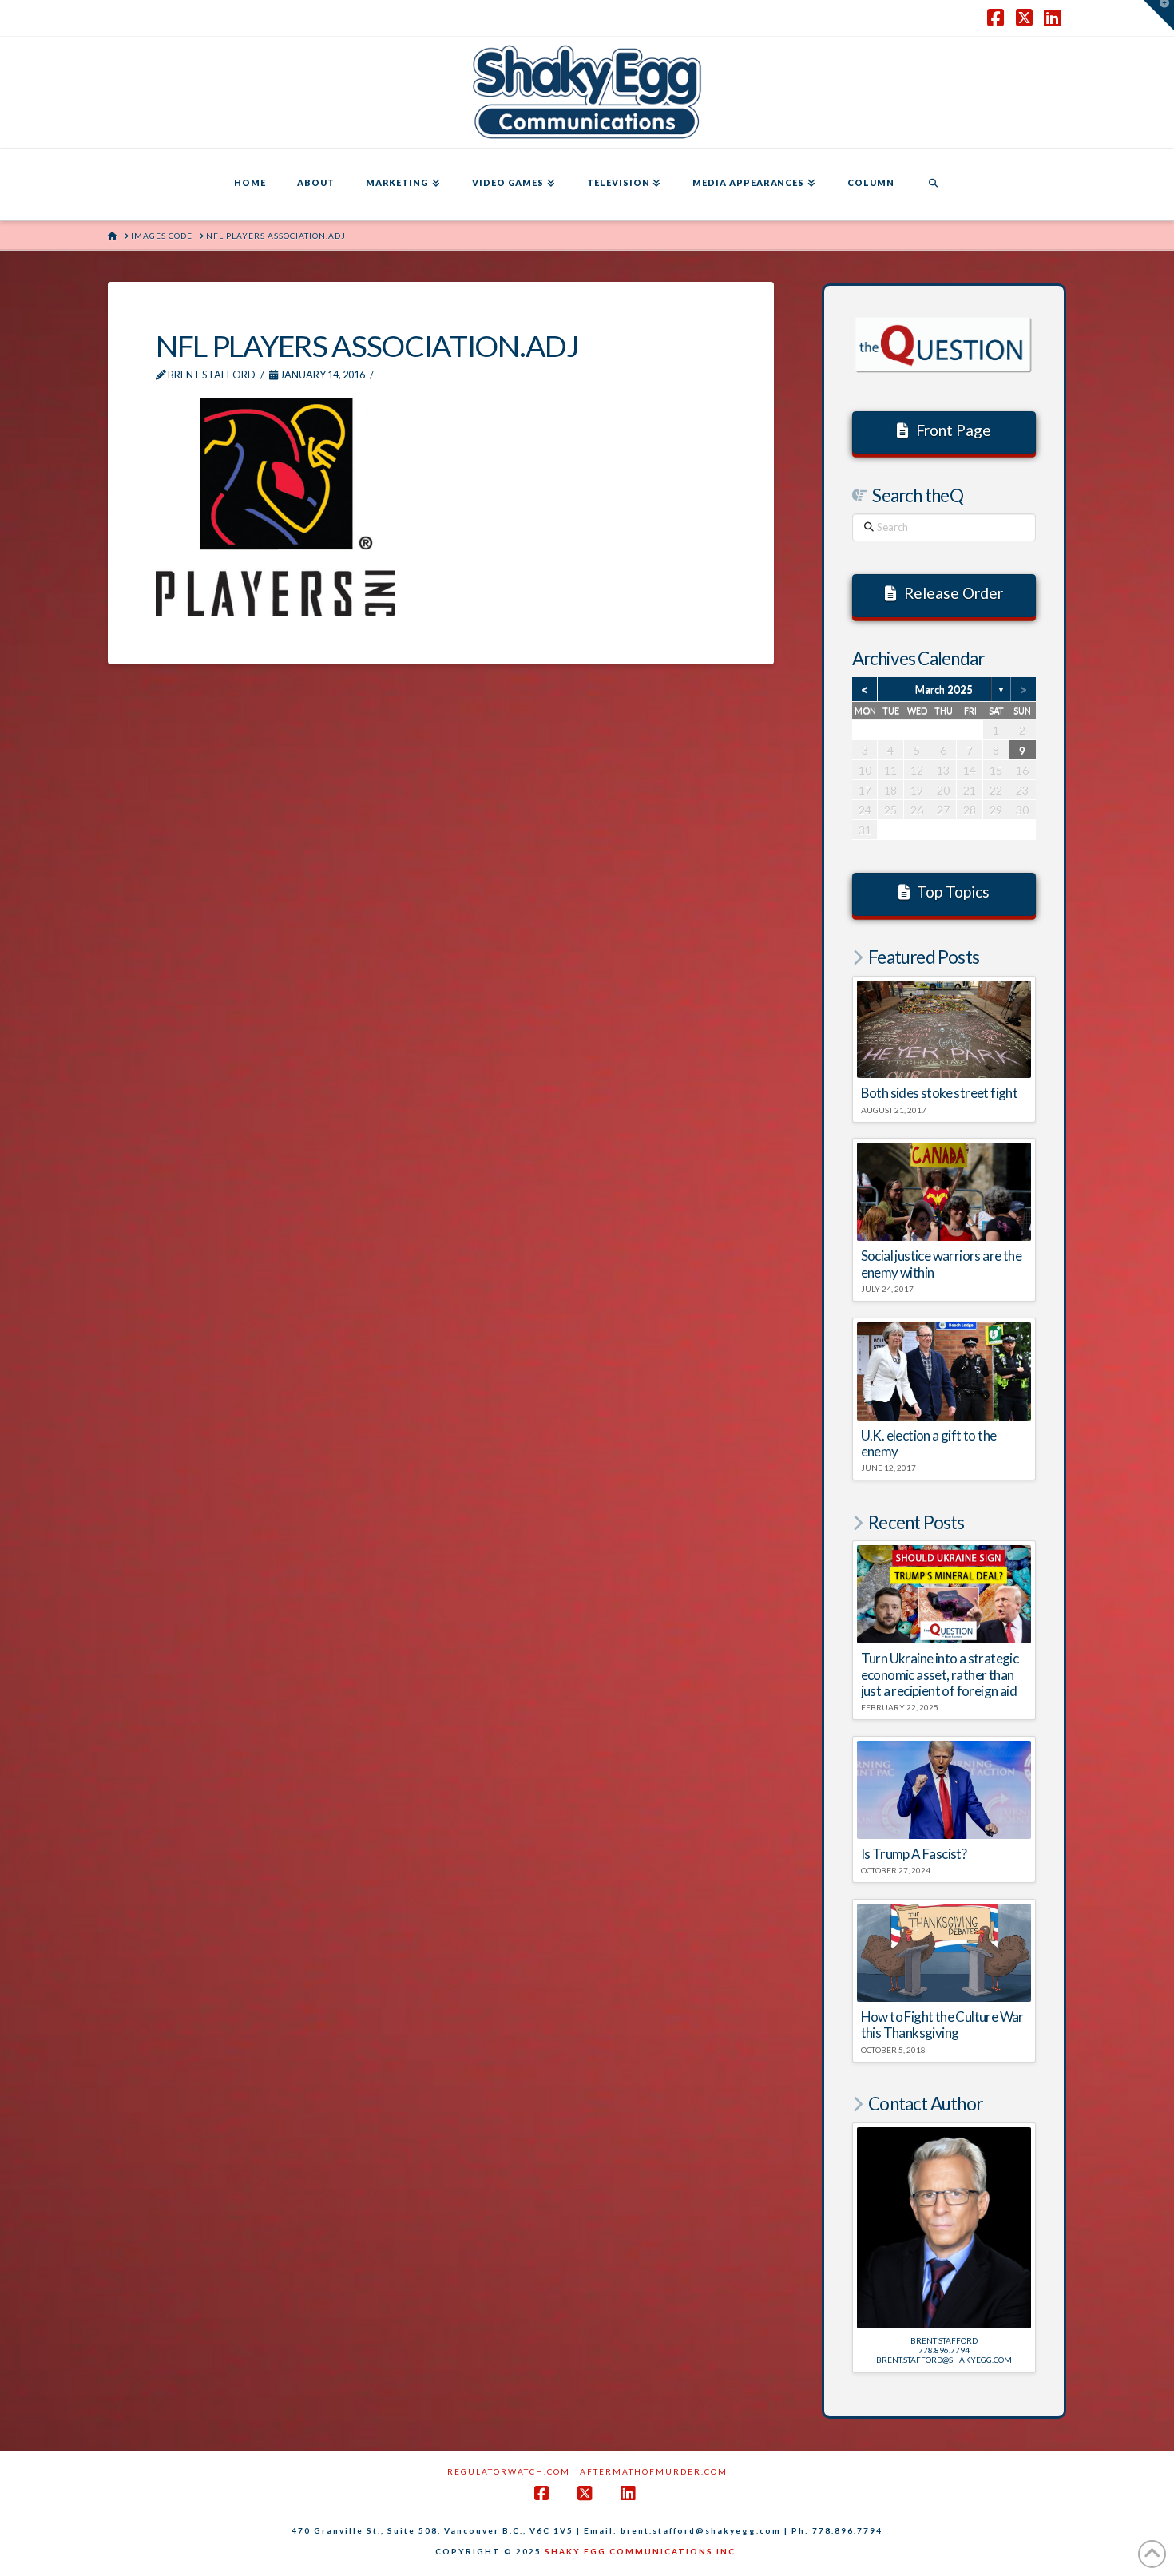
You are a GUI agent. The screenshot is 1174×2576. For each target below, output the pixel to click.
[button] (1159, 15)
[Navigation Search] (933, 184)
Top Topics (953, 892)
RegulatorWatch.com (509, 2471)
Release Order (954, 593)
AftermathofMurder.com (654, 2471)
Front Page (954, 430)
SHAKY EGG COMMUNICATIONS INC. (642, 2551)
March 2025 (944, 689)
